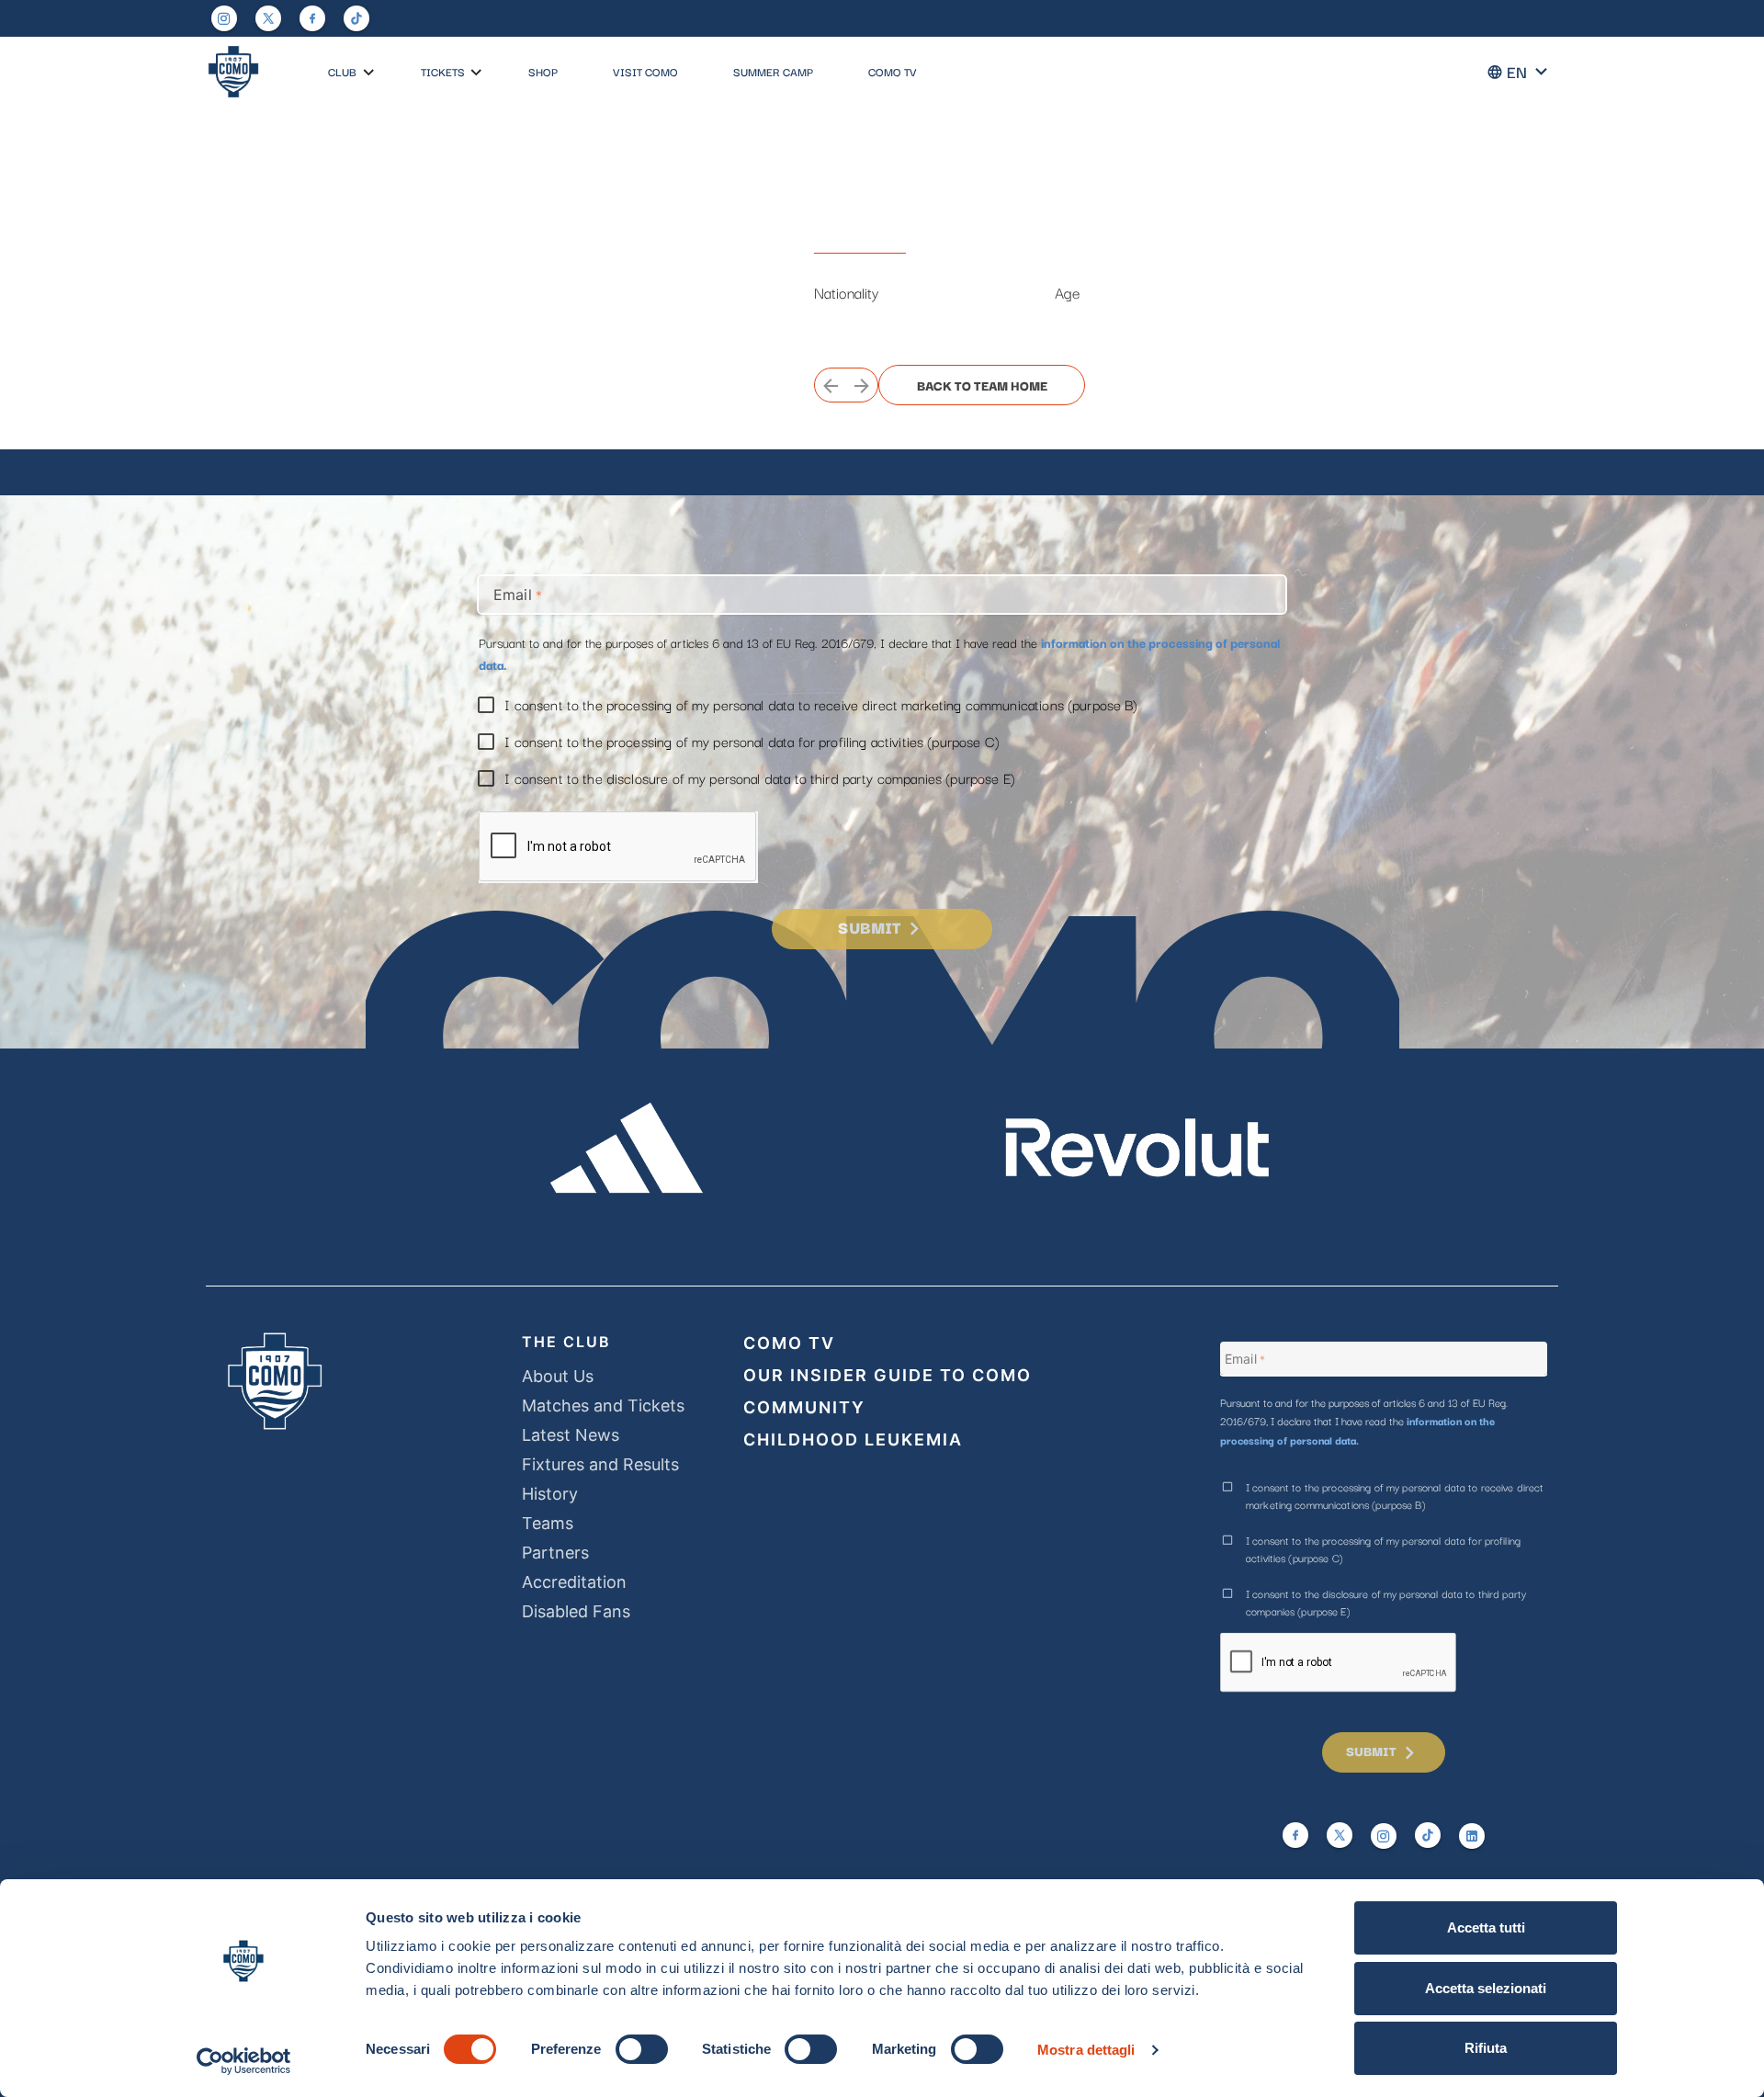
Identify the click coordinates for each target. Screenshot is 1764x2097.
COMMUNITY (804, 1407)
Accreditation (574, 1582)
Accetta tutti (1486, 1927)
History (550, 1494)
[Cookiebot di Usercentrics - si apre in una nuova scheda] (244, 2061)
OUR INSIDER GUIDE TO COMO (888, 1375)
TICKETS (443, 71)
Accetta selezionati (1486, 1988)
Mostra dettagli (1086, 2050)
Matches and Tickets (603, 1406)
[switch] (642, 2049)
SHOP (543, 71)
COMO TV (893, 71)
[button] (369, 73)
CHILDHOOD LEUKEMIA (853, 1440)
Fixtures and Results (600, 1464)
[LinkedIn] (1472, 1836)
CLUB (342, 71)
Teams (548, 1523)
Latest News (571, 1435)
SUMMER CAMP (773, 71)
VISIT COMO (645, 71)
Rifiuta (1486, 2048)
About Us (558, 1376)
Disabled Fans (576, 1611)
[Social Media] (268, 18)
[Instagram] (224, 18)
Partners (555, 1553)
